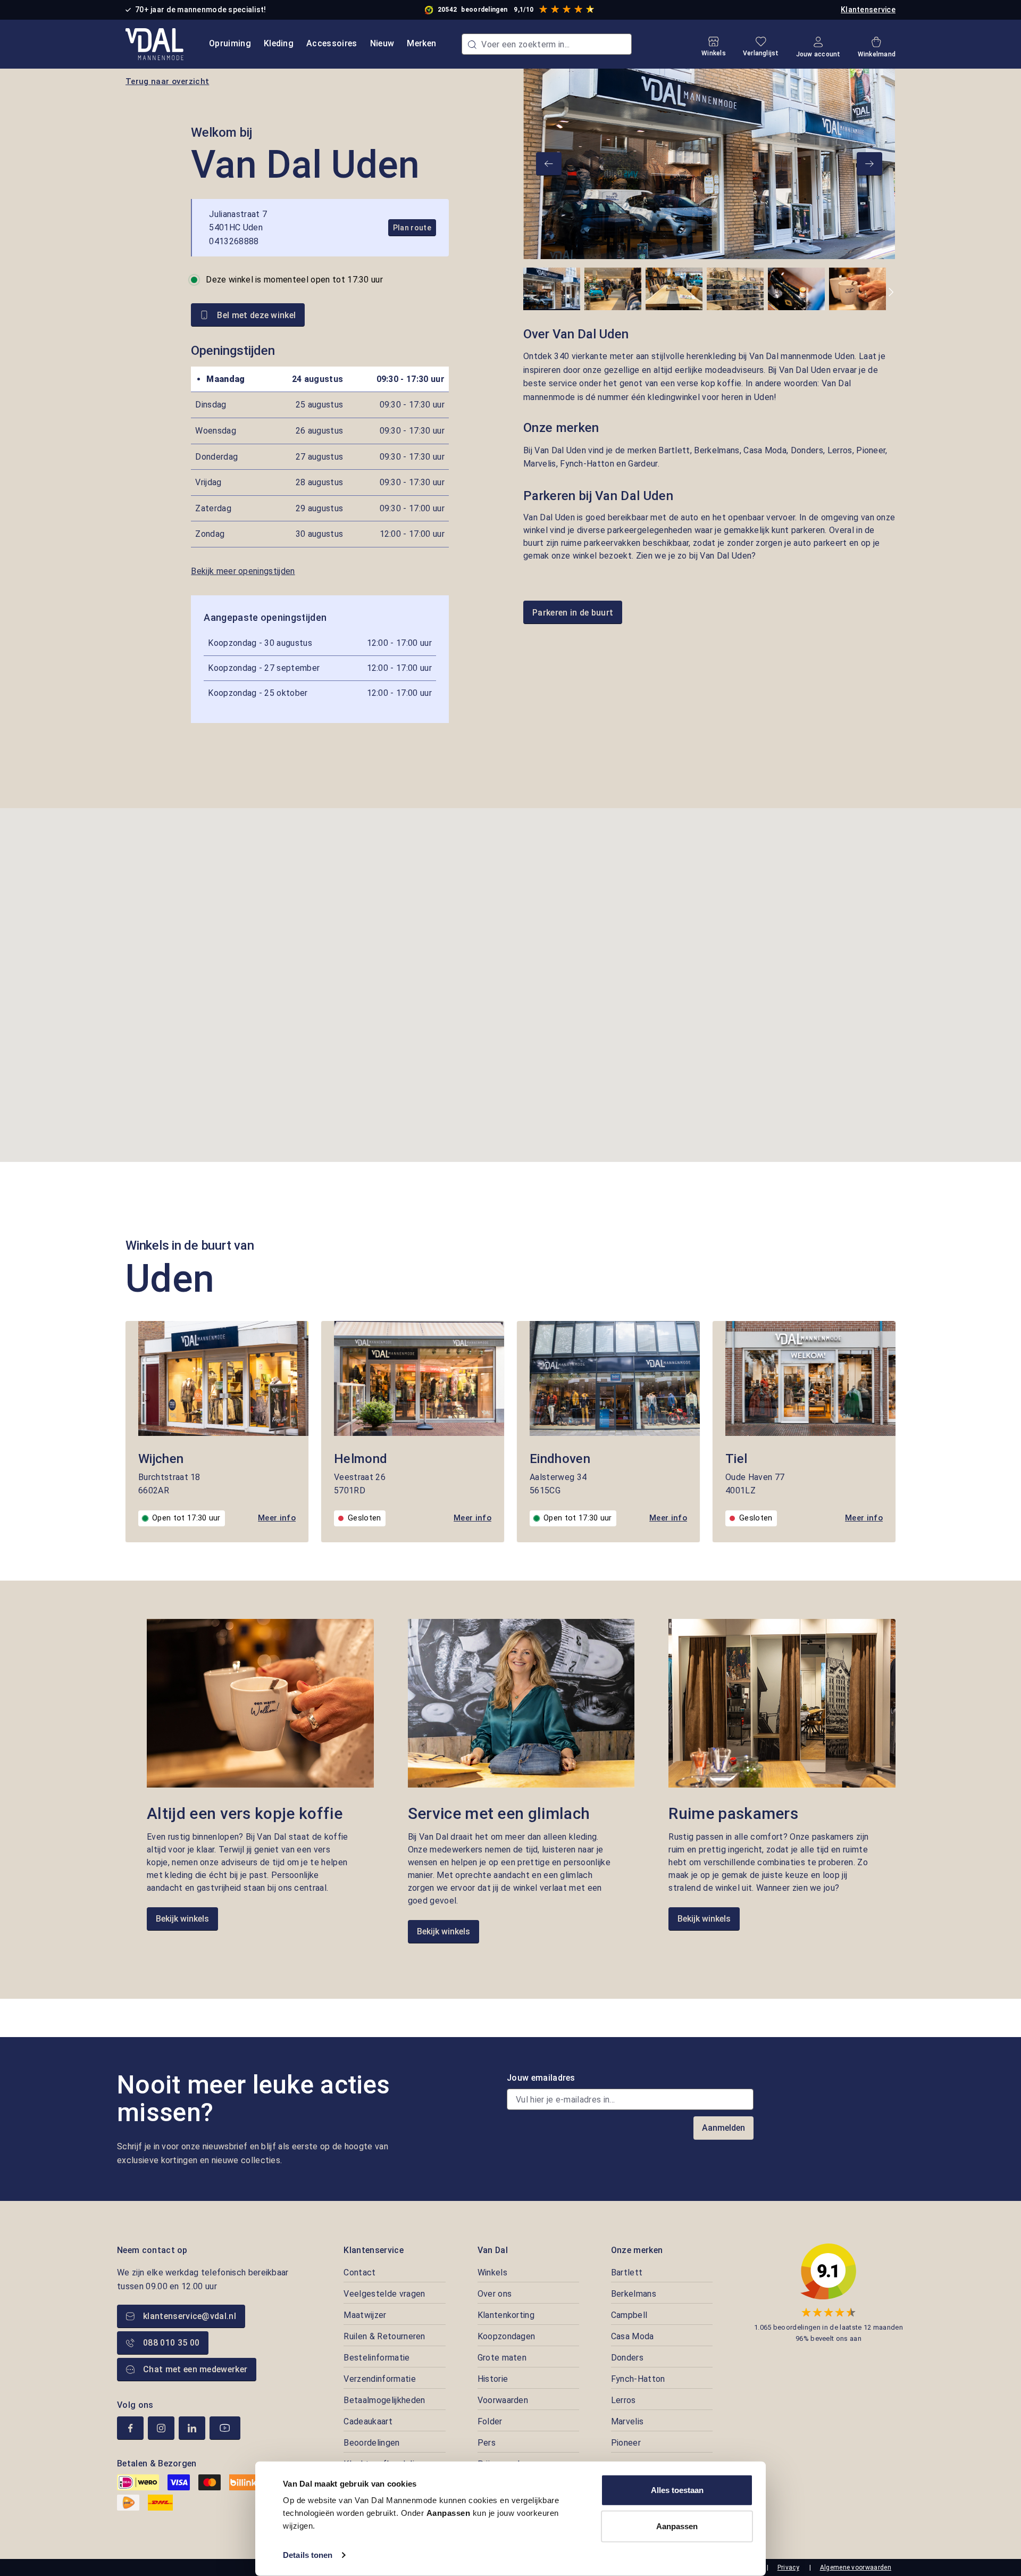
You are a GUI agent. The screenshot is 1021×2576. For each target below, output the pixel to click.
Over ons (495, 2294)
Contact (359, 2272)
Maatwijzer (365, 2315)
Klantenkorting (506, 2315)
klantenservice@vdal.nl (190, 2316)
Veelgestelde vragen (384, 2294)
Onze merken (637, 2250)
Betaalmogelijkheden (384, 2400)
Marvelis (627, 2421)
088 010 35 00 (171, 2343)
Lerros (624, 2400)
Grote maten (502, 2358)
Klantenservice (868, 10)
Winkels (492, 2272)
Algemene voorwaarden (856, 2567)
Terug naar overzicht (167, 81)
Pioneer (626, 2443)
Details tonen (308, 2555)
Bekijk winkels (182, 1919)
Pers (487, 2443)
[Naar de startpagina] (154, 44)
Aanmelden (723, 2128)
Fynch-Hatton (638, 2379)
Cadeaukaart (368, 2421)
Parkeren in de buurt (573, 613)
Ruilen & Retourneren (384, 2336)
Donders (627, 2358)
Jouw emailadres (541, 2078)
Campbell (629, 2315)
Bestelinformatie (376, 2358)
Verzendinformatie (379, 2379)
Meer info (277, 1518)
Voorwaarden (503, 2400)
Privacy (788, 2567)
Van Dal (493, 2250)
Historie (493, 2379)
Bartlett (627, 2272)
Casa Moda (633, 2336)
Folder (490, 2421)
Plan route (412, 228)
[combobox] (547, 44)
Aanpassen (677, 2526)
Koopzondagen (507, 2336)
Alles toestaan (677, 2490)
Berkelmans (634, 2294)
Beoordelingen (371, 2443)
